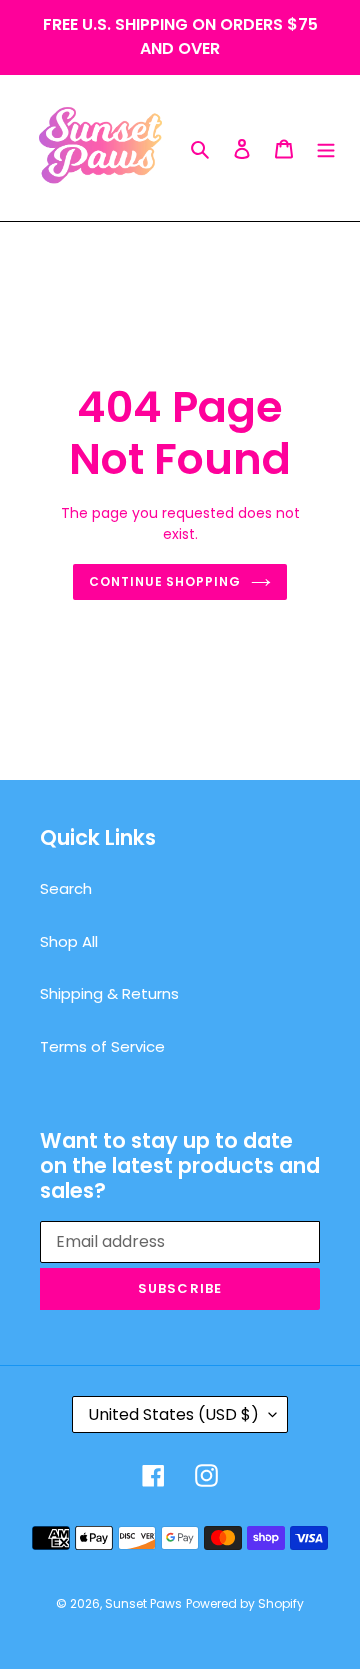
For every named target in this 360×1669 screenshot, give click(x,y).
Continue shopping (165, 581)
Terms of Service (102, 1046)
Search (66, 888)
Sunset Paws (143, 1603)
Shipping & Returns (109, 993)
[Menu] (326, 148)
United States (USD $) (173, 1414)
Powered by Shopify (245, 1603)
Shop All (69, 941)
